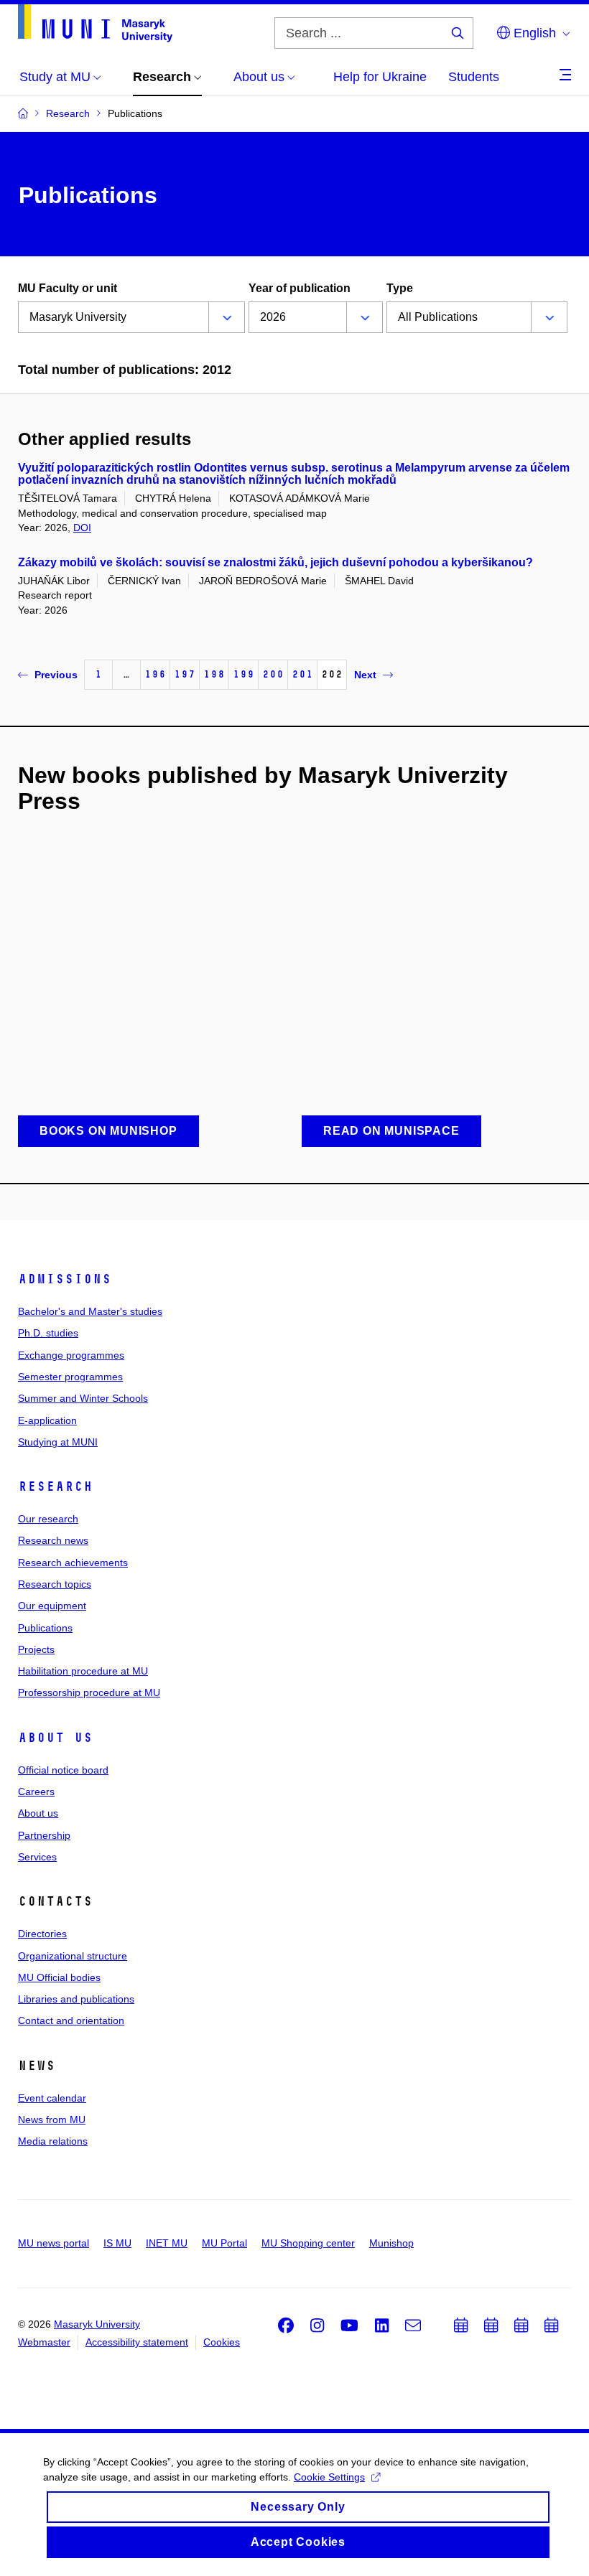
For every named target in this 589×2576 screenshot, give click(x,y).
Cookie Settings (329, 2477)
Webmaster (44, 2342)
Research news (53, 1540)
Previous (56, 675)
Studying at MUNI (58, 1442)
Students (474, 77)
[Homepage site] (95, 23)
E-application (47, 1420)
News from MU (52, 2120)
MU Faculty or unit (68, 288)
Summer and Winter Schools (83, 1398)
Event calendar (52, 2098)
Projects (36, 1649)
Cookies (222, 2342)
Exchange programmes (71, 1355)
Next (365, 675)
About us (55, 1738)
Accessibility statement (137, 2342)
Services (37, 1857)
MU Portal (224, 2243)
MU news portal (54, 2243)
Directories (42, 1934)
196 (155, 674)
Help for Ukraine (380, 77)
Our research (48, 1519)
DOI (82, 528)
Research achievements (73, 1563)
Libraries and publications (76, 1999)
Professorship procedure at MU (89, 1692)
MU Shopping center (308, 2243)
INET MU (167, 2243)
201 (302, 674)
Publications (45, 1628)
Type (400, 288)
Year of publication (300, 288)
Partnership (44, 1835)
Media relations (53, 2141)
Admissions (65, 1279)
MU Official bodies (59, 1977)
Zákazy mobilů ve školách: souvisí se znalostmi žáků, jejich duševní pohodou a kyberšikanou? (275, 562)
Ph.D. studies (48, 1333)
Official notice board (63, 1770)
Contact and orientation (71, 2020)
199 (244, 674)
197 (185, 674)
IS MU (117, 2243)
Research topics (55, 1584)
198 (214, 674)
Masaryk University (97, 2324)
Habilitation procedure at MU (83, 1671)
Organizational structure (73, 1956)
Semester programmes (70, 1377)
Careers (36, 1792)
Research (55, 1486)
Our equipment (52, 1606)
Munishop (391, 2243)
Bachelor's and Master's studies (90, 1311)
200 (273, 674)
